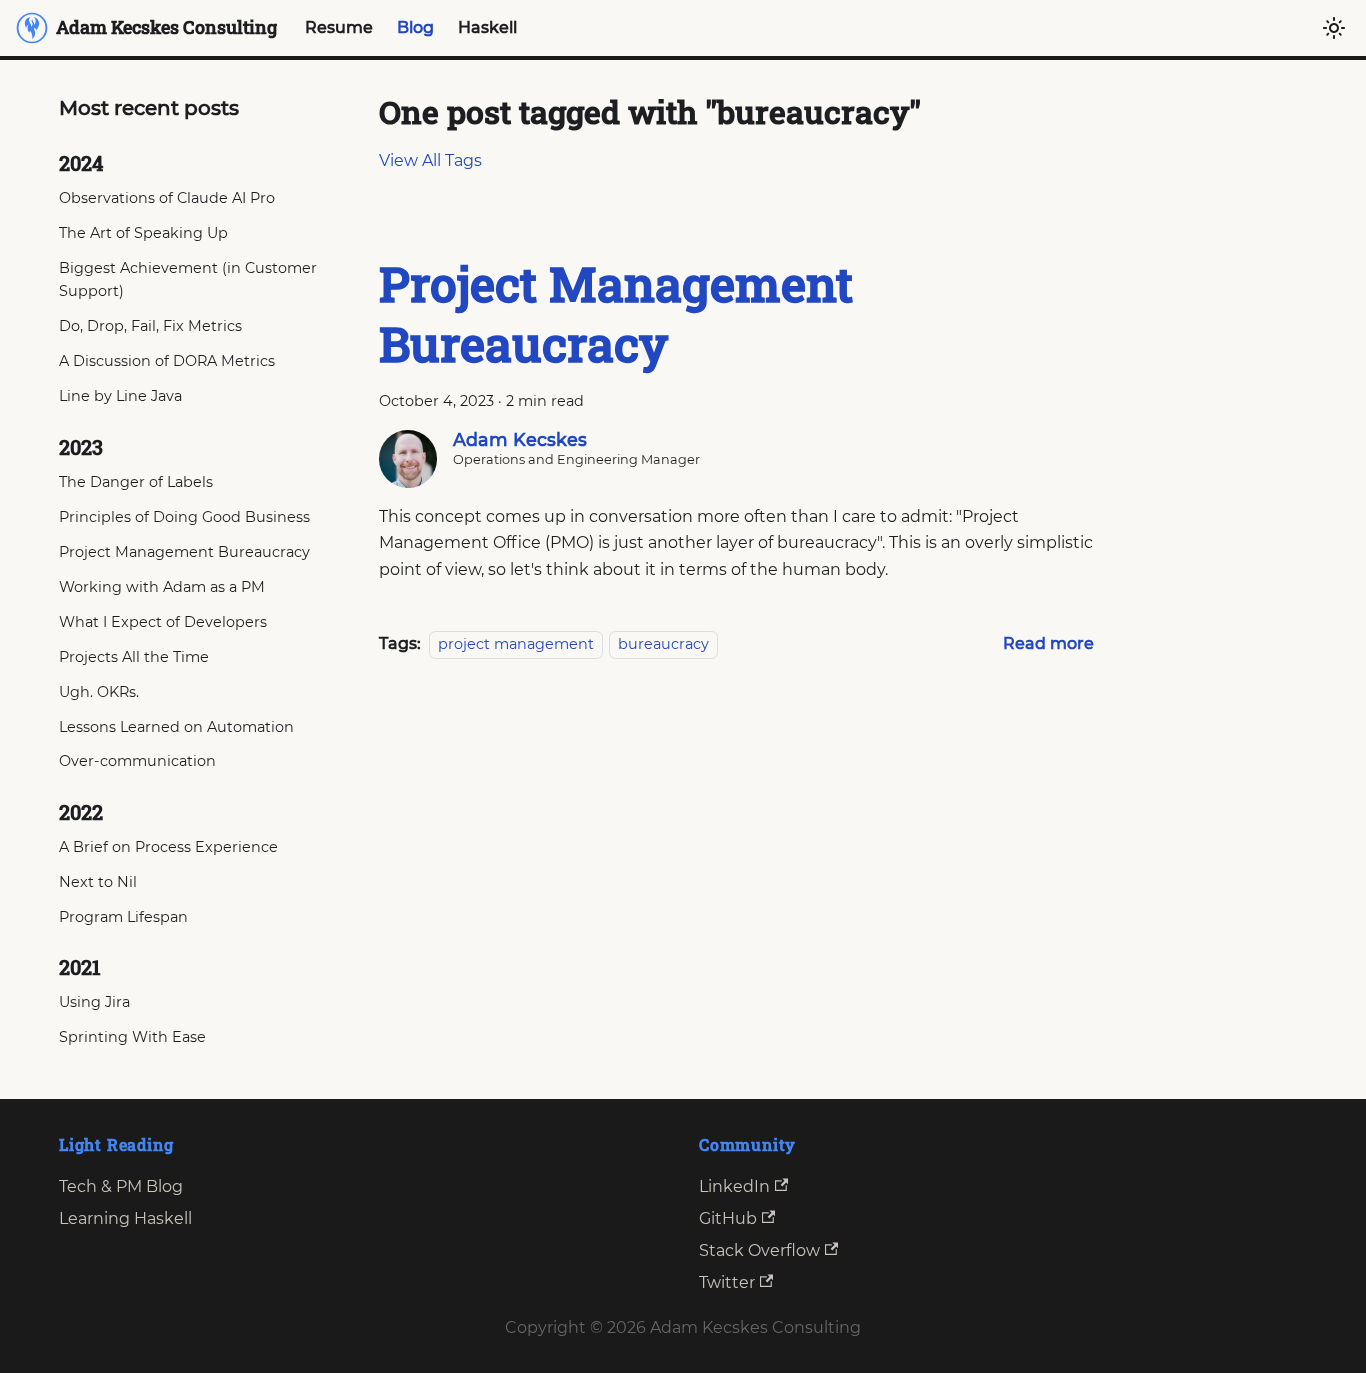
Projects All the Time (134, 657)
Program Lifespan (123, 917)
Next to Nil (98, 882)
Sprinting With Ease (132, 1037)
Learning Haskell (125, 1218)
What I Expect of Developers (163, 622)
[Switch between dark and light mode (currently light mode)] (1334, 28)
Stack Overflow (759, 1250)
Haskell (487, 27)
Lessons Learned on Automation (176, 727)
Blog (415, 27)
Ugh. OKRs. (99, 692)
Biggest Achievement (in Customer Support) (188, 280)
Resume (339, 27)
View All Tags (430, 160)
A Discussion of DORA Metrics (167, 361)
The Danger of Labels (136, 482)
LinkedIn (734, 1186)
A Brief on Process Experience (168, 847)
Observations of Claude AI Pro (167, 198)
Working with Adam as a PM (162, 587)
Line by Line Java (120, 396)
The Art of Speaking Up (143, 233)
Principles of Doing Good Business (184, 517)
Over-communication (137, 761)
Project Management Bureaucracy (184, 552)
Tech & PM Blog (121, 1186)
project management (516, 644)
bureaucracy (663, 644)
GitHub (728, 1218)
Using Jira (94, 1002)
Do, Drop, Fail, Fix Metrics (150, 326)
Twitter (727, 1282)
